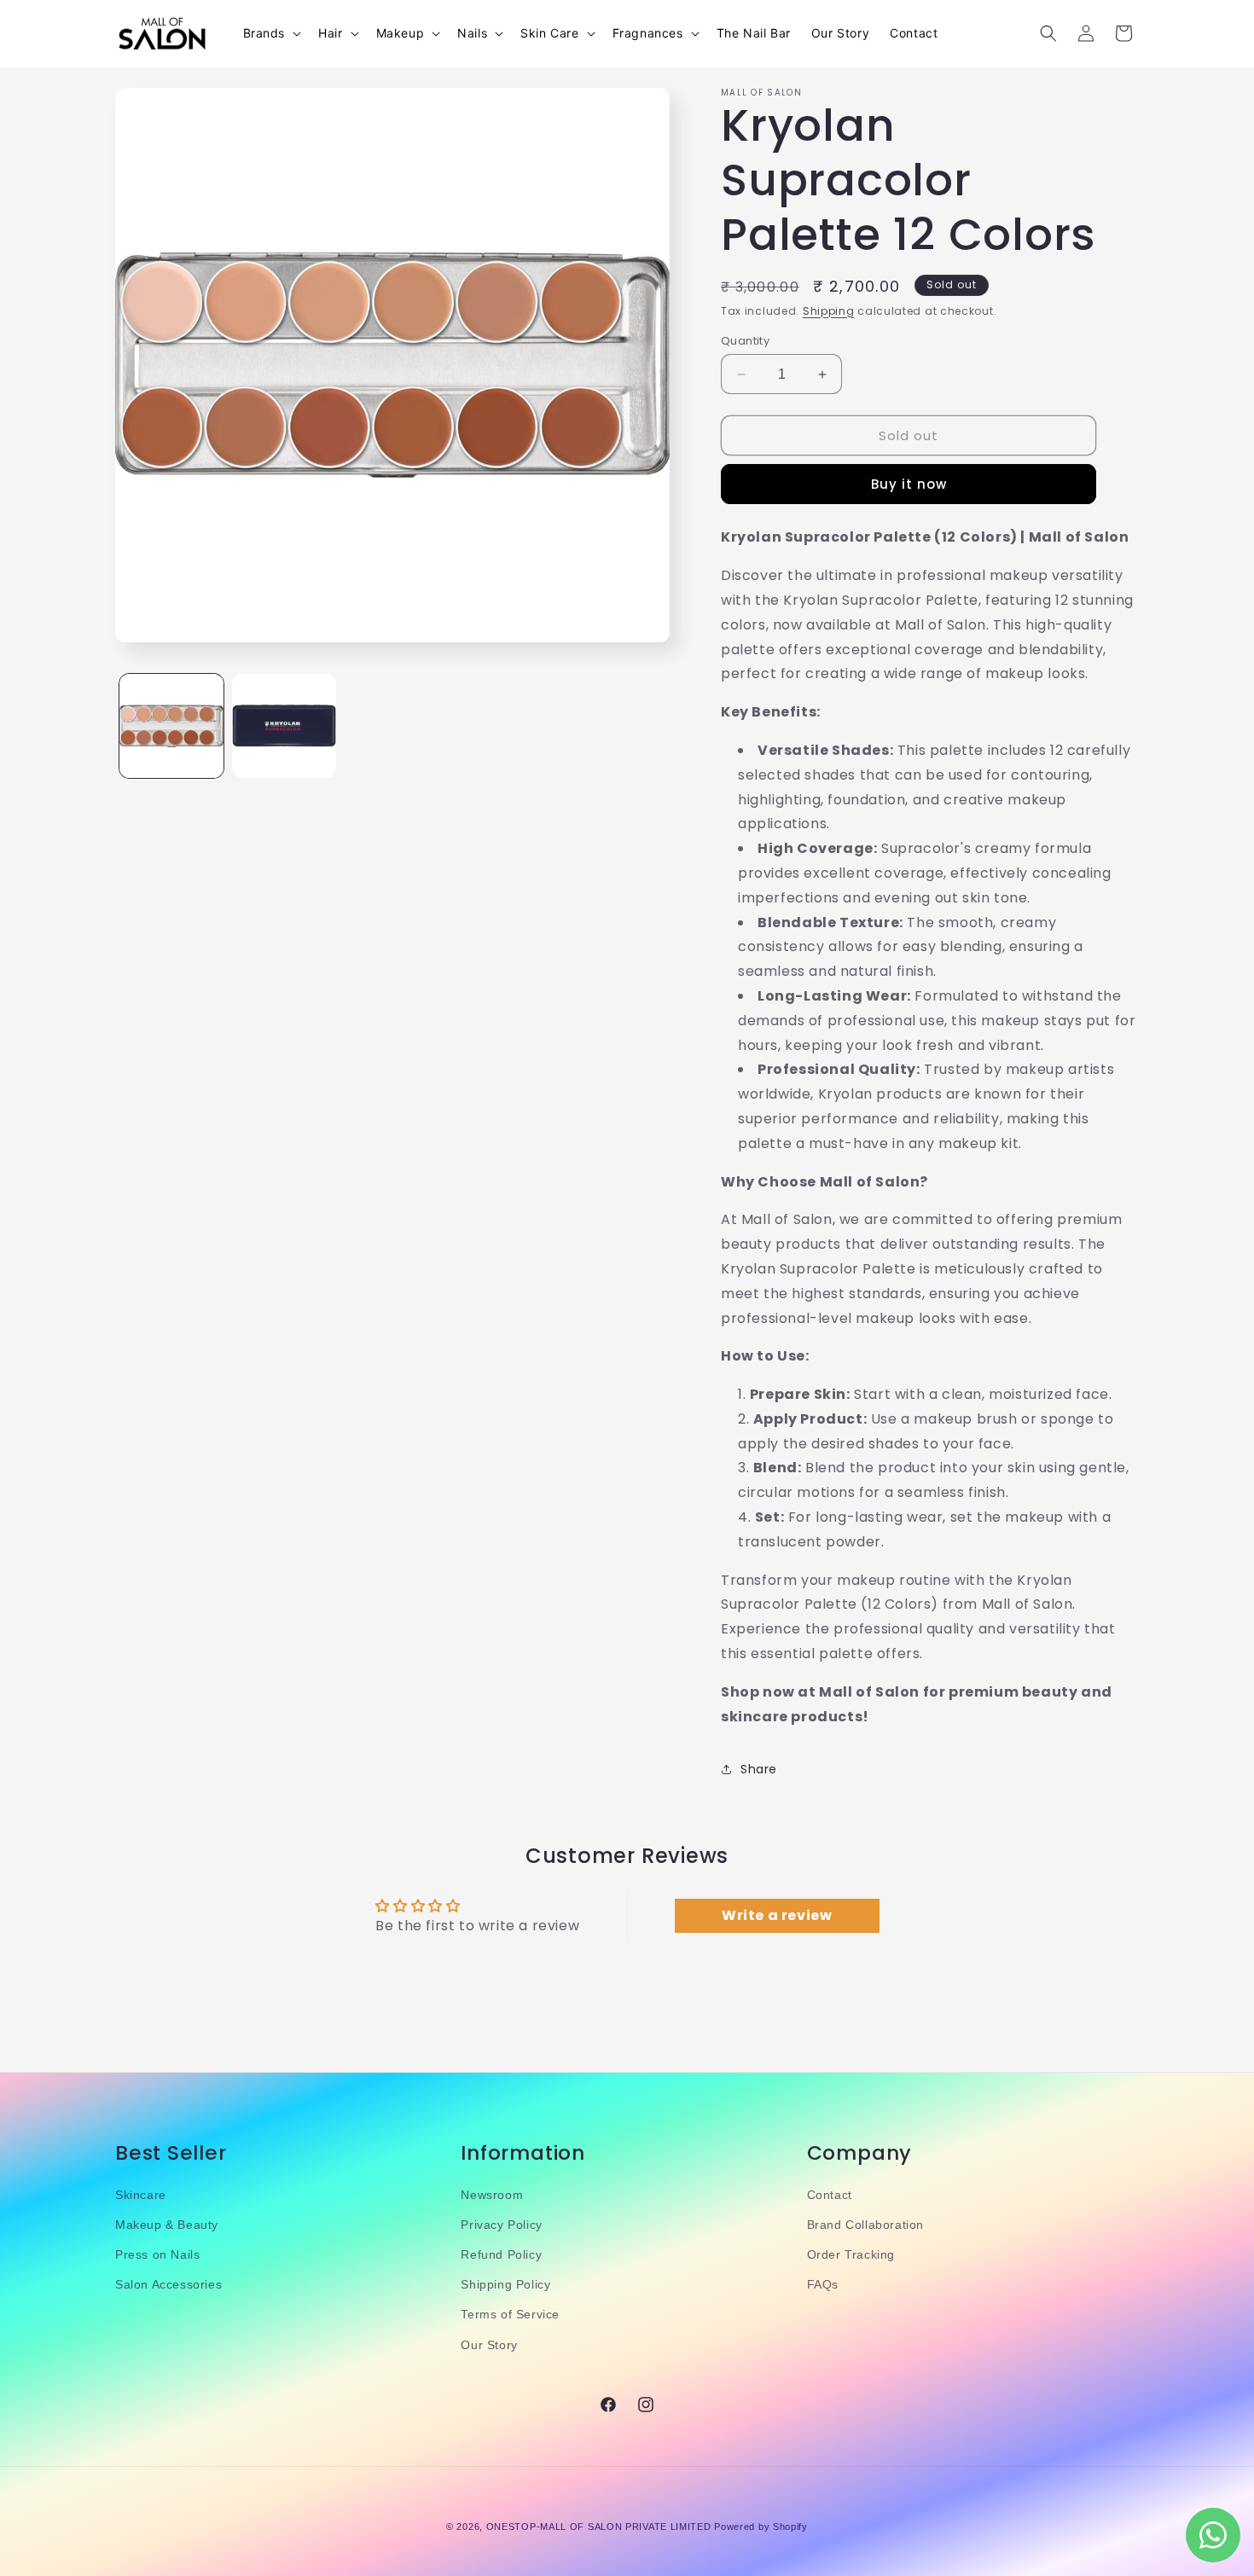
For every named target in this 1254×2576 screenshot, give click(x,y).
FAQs (823, 2284)
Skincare (141, 2195)
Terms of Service (510, 2315)
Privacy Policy (501, 2225)
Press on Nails (157, 2254)
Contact (830, 2195)
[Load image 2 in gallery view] (284, 726)
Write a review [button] (777, 1916)
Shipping (829, 311)
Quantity (745, 341)
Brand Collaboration (865, 2225)
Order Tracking (851, 2254)
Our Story (489, 2345)
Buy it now (909, 484)
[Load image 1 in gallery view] (171, 726)
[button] (271, 33)
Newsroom (492, 2195)
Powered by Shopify (761, 2527)
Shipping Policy (505, 2284)
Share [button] (759, 1769)
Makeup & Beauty (167, 2225)
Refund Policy (501, 2254)
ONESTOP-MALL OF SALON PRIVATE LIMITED (599, 2527)
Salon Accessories (168, 2284)
